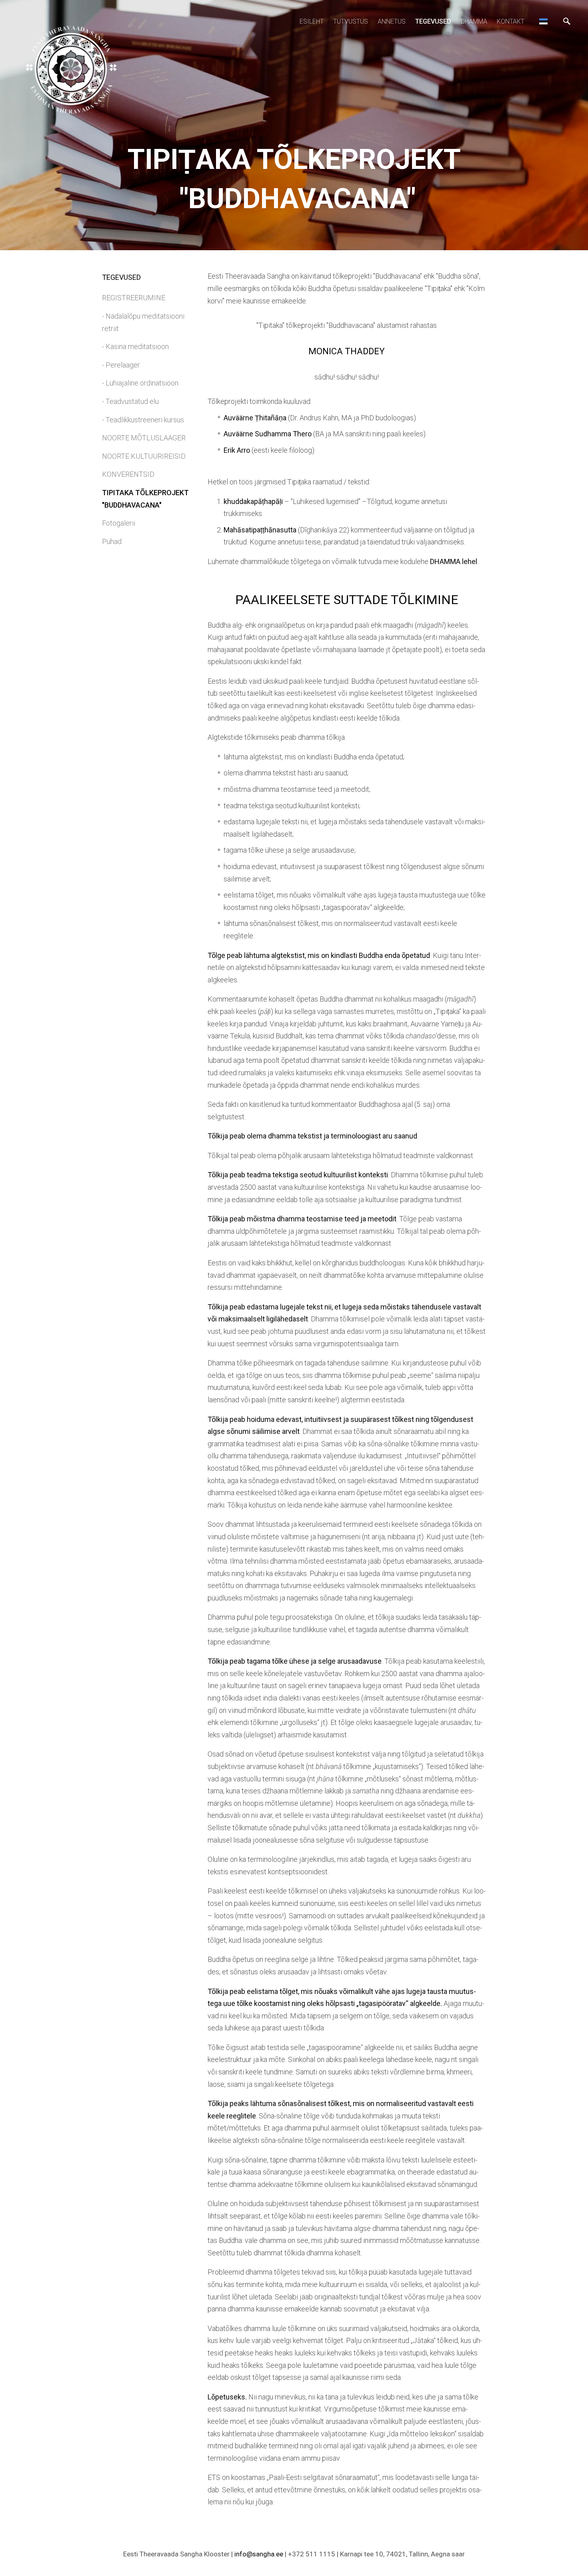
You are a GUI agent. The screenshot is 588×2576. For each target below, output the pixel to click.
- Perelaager (121, 365)
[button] (543, 21)
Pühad (112, 541)
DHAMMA (474, 21)
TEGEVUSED (433, 21)
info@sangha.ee (259, 2554)
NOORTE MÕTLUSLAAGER (144, 438)
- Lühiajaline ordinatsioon (140, 383)
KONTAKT (511, 21)
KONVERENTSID (128, 474)
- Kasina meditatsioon (135, 346)
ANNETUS (392, 21)
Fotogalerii (119, 523)
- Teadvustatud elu (130, 401)
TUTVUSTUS (351, 21)
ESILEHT (312, 21)
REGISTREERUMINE (134, 298)
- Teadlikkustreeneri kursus (143, 420)
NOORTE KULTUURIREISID (144, 456)
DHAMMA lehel (454, 561)
